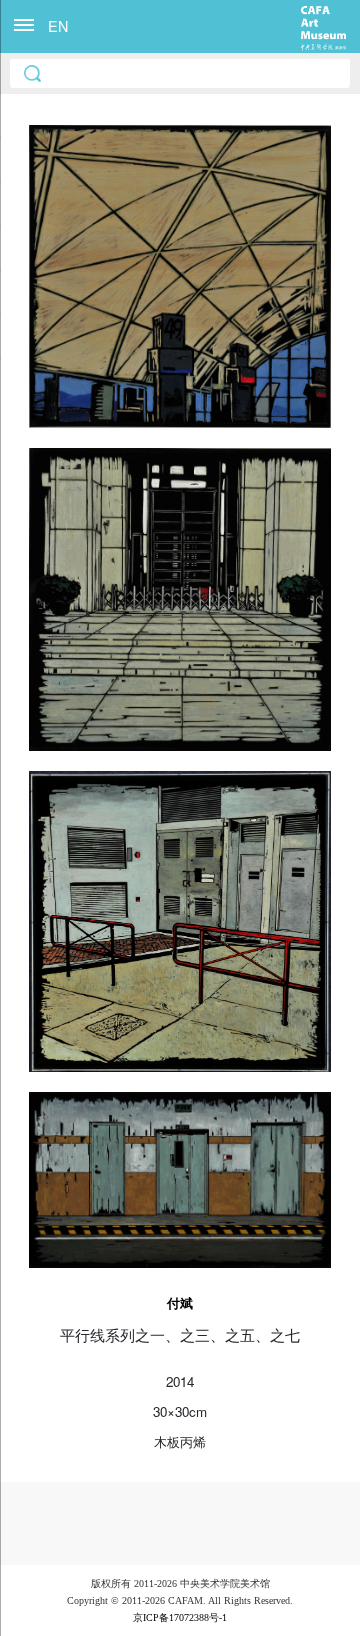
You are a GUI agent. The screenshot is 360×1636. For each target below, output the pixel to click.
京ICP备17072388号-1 (180, 1617)
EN (58, 25)
